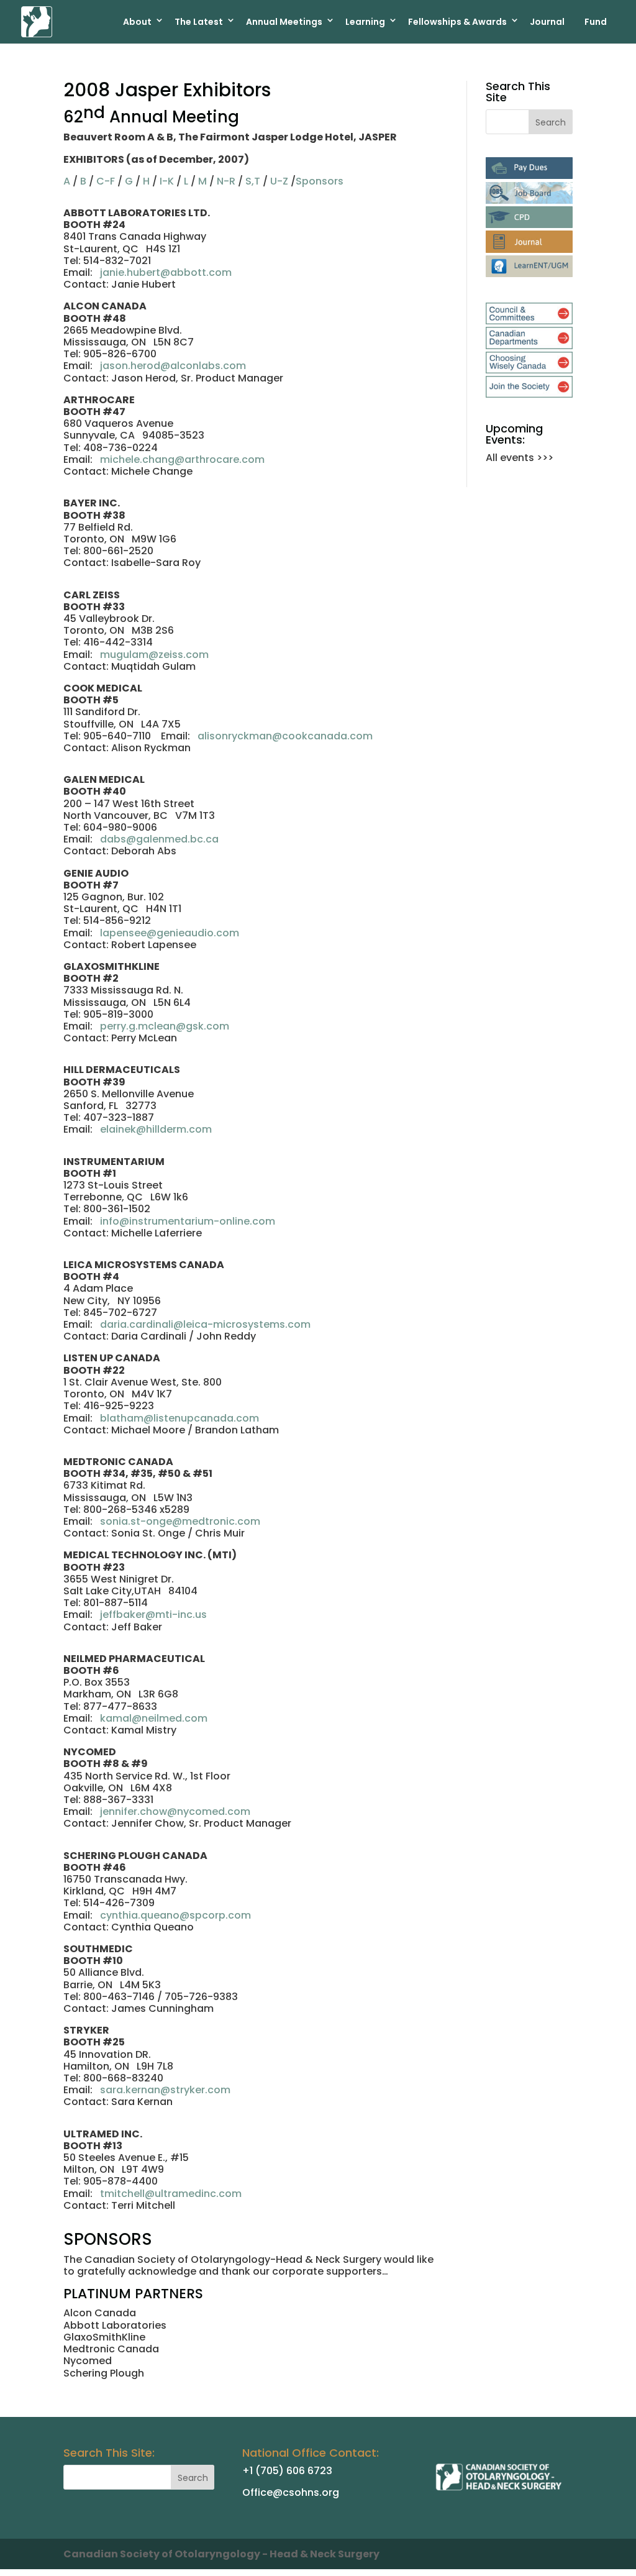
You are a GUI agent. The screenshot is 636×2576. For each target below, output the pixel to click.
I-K (167, 181)
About (137, 22)
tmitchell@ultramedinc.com (171, 2194)
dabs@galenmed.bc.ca (159, 839)
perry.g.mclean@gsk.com (165, 1026)
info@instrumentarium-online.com (188, 1221)
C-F (106, 181)
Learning (365, 22)
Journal (547, 22)
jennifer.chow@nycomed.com (175, 1811)
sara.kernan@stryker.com (165, 2090)
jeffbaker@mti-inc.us (153, 1615)
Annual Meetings (284, 22)
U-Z (279, 181)
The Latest (199, 22)
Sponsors (320, 181)
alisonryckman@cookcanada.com (285, 736)
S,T (253, 181)
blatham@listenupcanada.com (179, 1418)
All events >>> (520, 458)
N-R (226, 181)
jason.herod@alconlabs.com (173, 366)
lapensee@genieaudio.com (170, 933)
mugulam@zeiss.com (154, 655)
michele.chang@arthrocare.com (182, 459)
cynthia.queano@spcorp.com (175, 1915)
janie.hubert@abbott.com (166, 272)
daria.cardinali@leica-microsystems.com (205, 1324)
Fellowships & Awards (457, 22)
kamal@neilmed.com (154, 1718)
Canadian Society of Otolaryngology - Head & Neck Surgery (221, 2554)
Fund (596, 22)
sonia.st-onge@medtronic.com (180, 1521)
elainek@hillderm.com (156, 1129)
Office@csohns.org (291, 2492)
